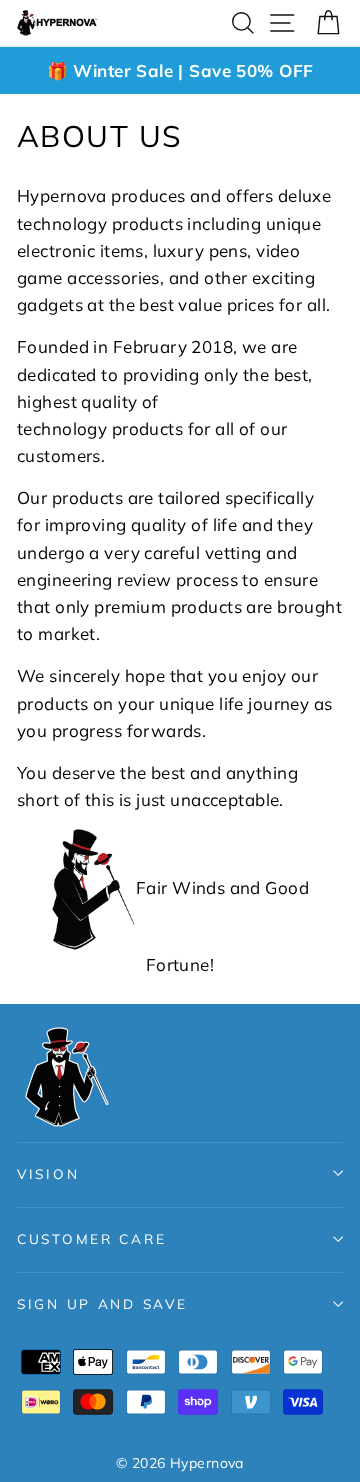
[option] (180, 70)
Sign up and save (102, 1303)
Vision (48, 1173)
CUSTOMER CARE (91, 1238)
